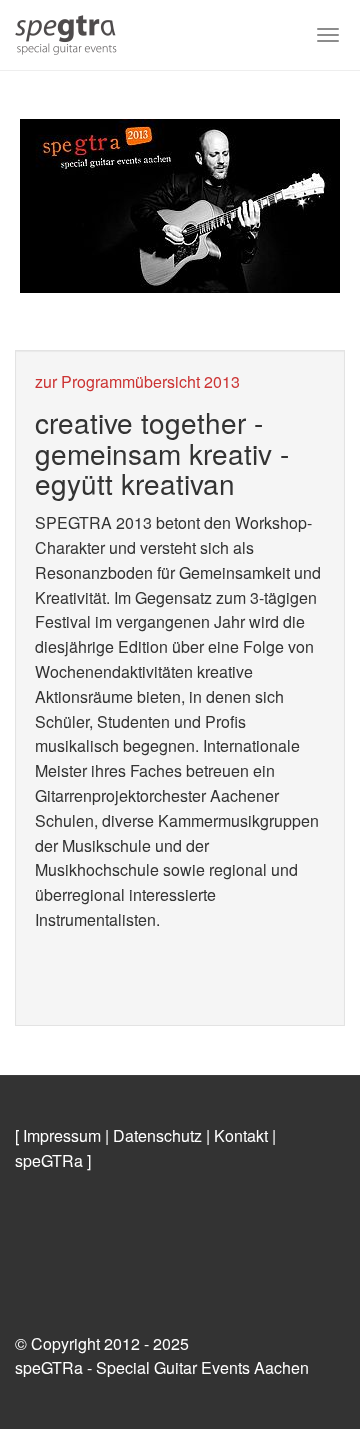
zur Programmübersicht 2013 (137, 381)
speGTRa (49, 1160)
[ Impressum (58, 1135)
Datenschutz (157, 1135)
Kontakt (241, 1135)
